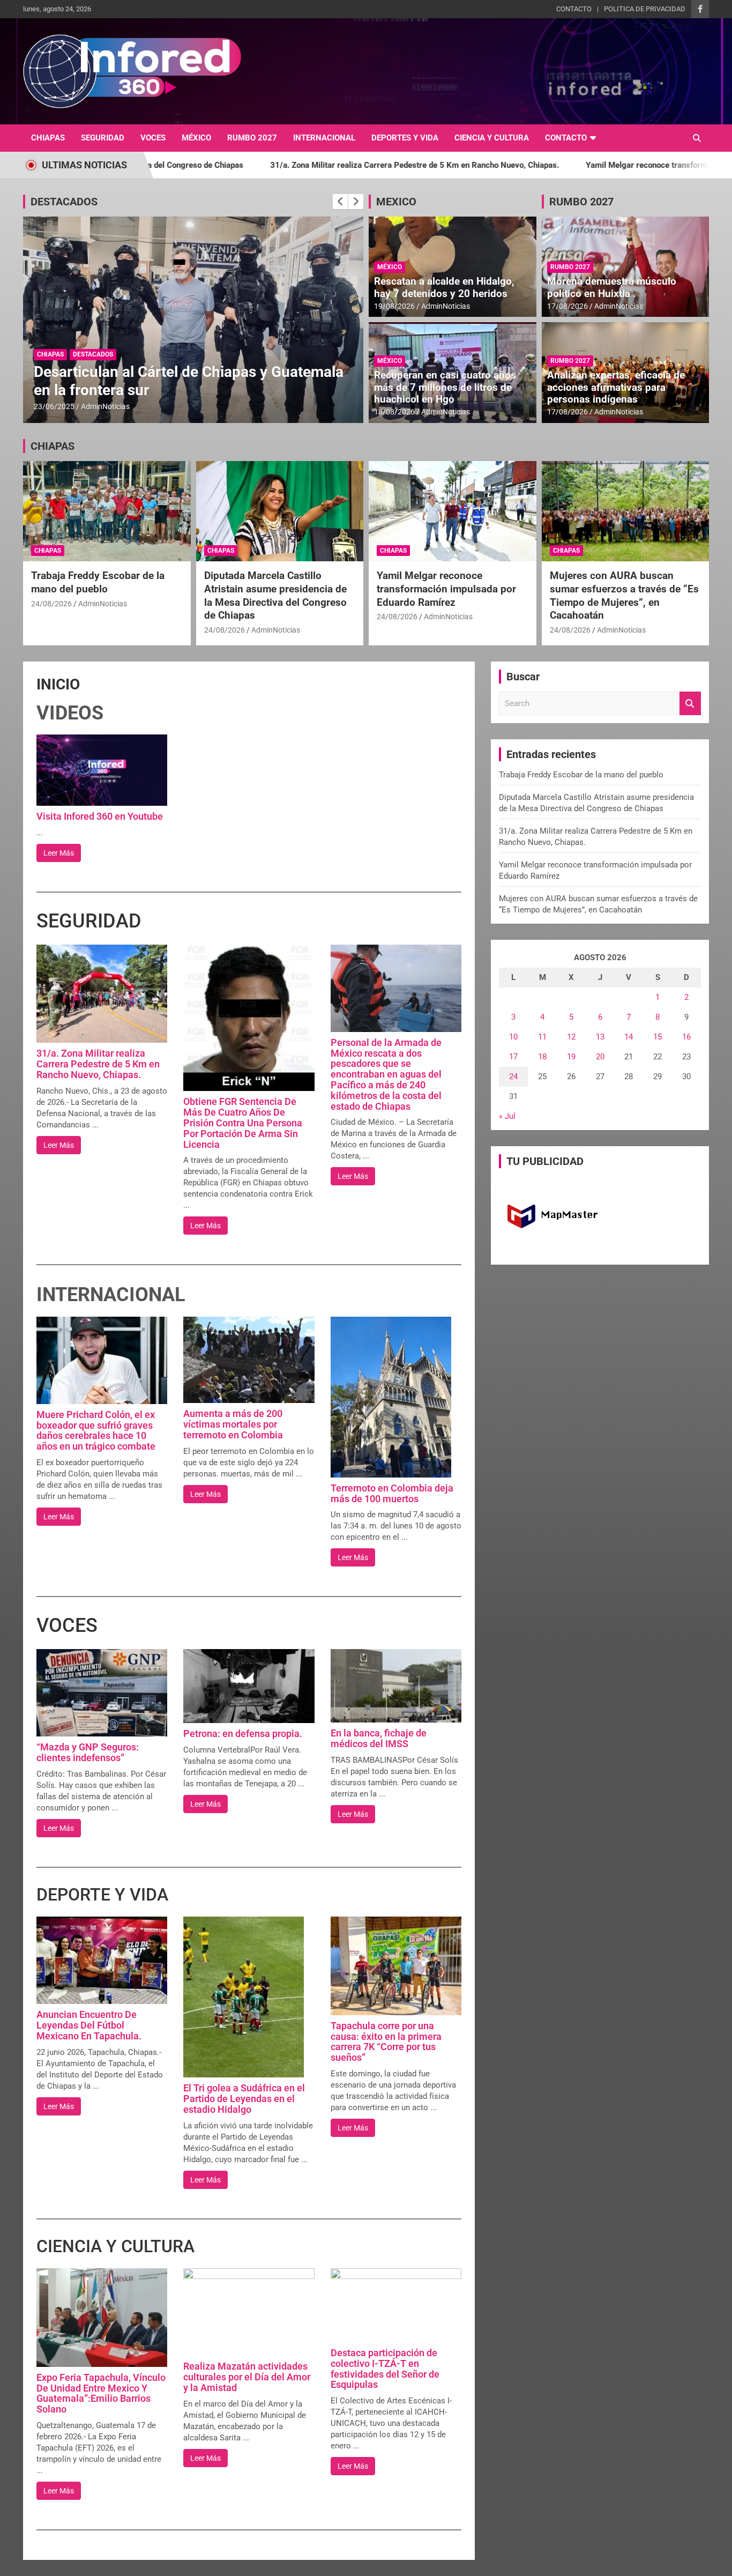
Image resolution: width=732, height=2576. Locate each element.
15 (658, 1037)
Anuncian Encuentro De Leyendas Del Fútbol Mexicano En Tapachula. (89, 2025)
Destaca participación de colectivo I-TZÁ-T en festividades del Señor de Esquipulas (385, 2369)
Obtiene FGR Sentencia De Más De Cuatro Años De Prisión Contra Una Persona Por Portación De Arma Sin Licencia (243, 1123)
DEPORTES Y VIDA (405, 138)
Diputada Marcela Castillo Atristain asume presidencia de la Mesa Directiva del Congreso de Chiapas (275, 595)
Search (690, 704)
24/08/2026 (51, 604)
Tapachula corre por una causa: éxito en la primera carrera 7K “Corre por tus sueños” (386, 2042)
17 (513, 1057)
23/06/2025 (54, 406)
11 (542, 1037)
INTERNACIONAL (324, 138)
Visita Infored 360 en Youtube (100, 816)
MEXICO (396, 202)
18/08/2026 (394, 412)
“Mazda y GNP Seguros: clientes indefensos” (88, 1752)
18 (542, 1057)
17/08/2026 (567, 306)
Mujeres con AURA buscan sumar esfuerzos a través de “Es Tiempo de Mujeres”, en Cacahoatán (624, 595)
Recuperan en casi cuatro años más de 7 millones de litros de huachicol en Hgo (445, 387)
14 (629, 1037)
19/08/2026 (394, 306)
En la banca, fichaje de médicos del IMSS (379, 1738)
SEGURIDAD (103, 138)
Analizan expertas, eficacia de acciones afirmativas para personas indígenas (616, 387)
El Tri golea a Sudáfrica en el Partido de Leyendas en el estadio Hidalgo (244, 2099)
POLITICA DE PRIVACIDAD (645, 9)
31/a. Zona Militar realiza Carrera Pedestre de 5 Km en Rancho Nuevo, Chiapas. (262, 165)
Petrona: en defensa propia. (243, 1734)
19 (571, 1057)
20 (600, 1057)
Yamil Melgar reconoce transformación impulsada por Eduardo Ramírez (562, 165)
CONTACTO (574, 9)
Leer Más (59, 853)
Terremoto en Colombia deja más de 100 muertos (392, 1493)
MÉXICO (196, 138)
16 (686, 1037)
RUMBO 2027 (252, 138)
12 (571, 1037)
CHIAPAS (48, 138)
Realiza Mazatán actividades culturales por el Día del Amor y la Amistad (247, 2377)
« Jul (507, 1116)
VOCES (153, 138)
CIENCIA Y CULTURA (492, 138)
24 (513, 1077)
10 (513, 1037)
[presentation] (340, 202)
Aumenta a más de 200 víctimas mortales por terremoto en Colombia (233, 1424)
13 (600, 1037)
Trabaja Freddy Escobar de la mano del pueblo (98, 582)
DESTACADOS (64, 202)
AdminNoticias (105, 406)
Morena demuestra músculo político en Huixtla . (612, 287)
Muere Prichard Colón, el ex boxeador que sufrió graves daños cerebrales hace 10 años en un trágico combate (96, 1430)
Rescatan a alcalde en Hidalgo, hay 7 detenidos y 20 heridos (444, 287)
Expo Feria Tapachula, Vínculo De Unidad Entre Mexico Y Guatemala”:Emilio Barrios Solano (101, 2393)
